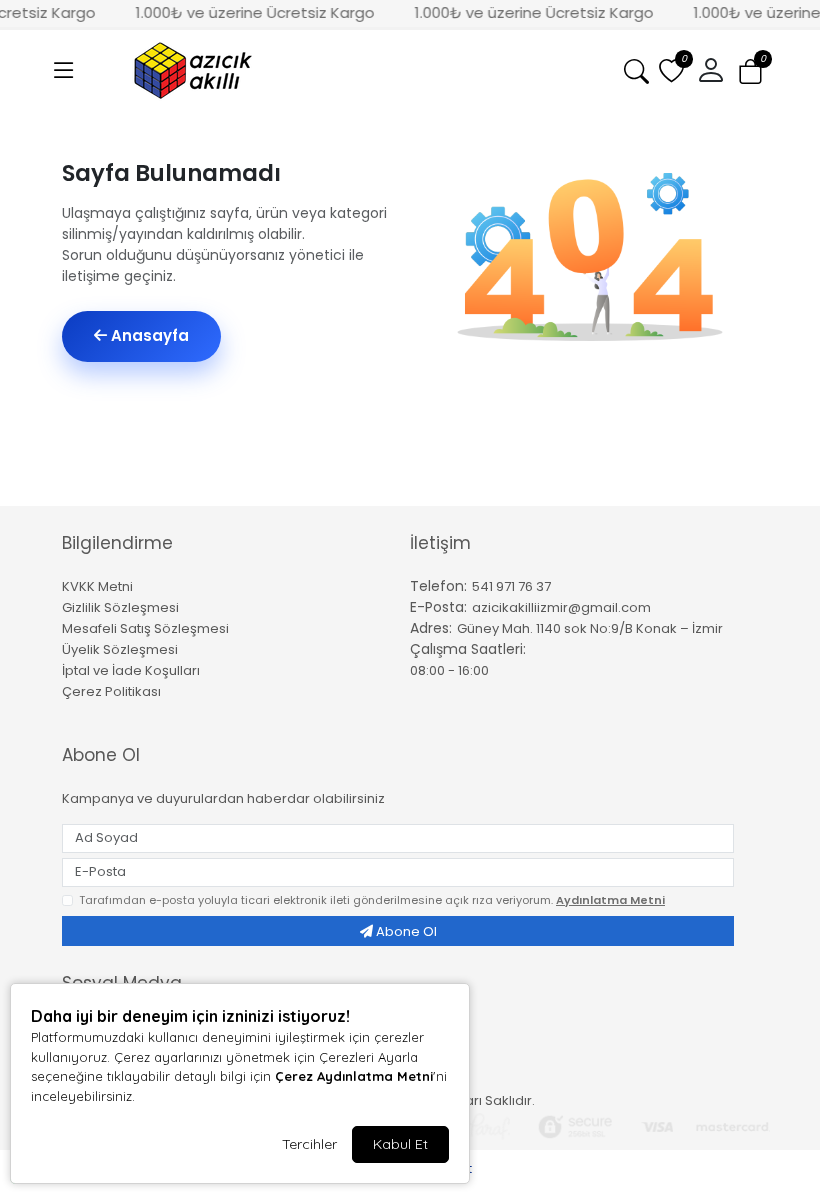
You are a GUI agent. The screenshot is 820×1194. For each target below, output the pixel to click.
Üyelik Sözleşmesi (120, 649)
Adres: (431, 628)
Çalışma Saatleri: (468, 649)
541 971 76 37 (511, 586)
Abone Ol (405, 931)
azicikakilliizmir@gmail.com (561, 607)
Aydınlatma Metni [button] (610, 900)
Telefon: (438, 586)
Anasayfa (148, 335)
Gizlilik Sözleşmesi (120, 607)
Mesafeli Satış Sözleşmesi (145, 628)
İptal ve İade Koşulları (131, 670)
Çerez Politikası (111, 691)
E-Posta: (438, 607)
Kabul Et (400, 1144)
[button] (64, 71)
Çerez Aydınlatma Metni (354, 1076)
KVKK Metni (97, 586)
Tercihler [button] (309, 1144)
